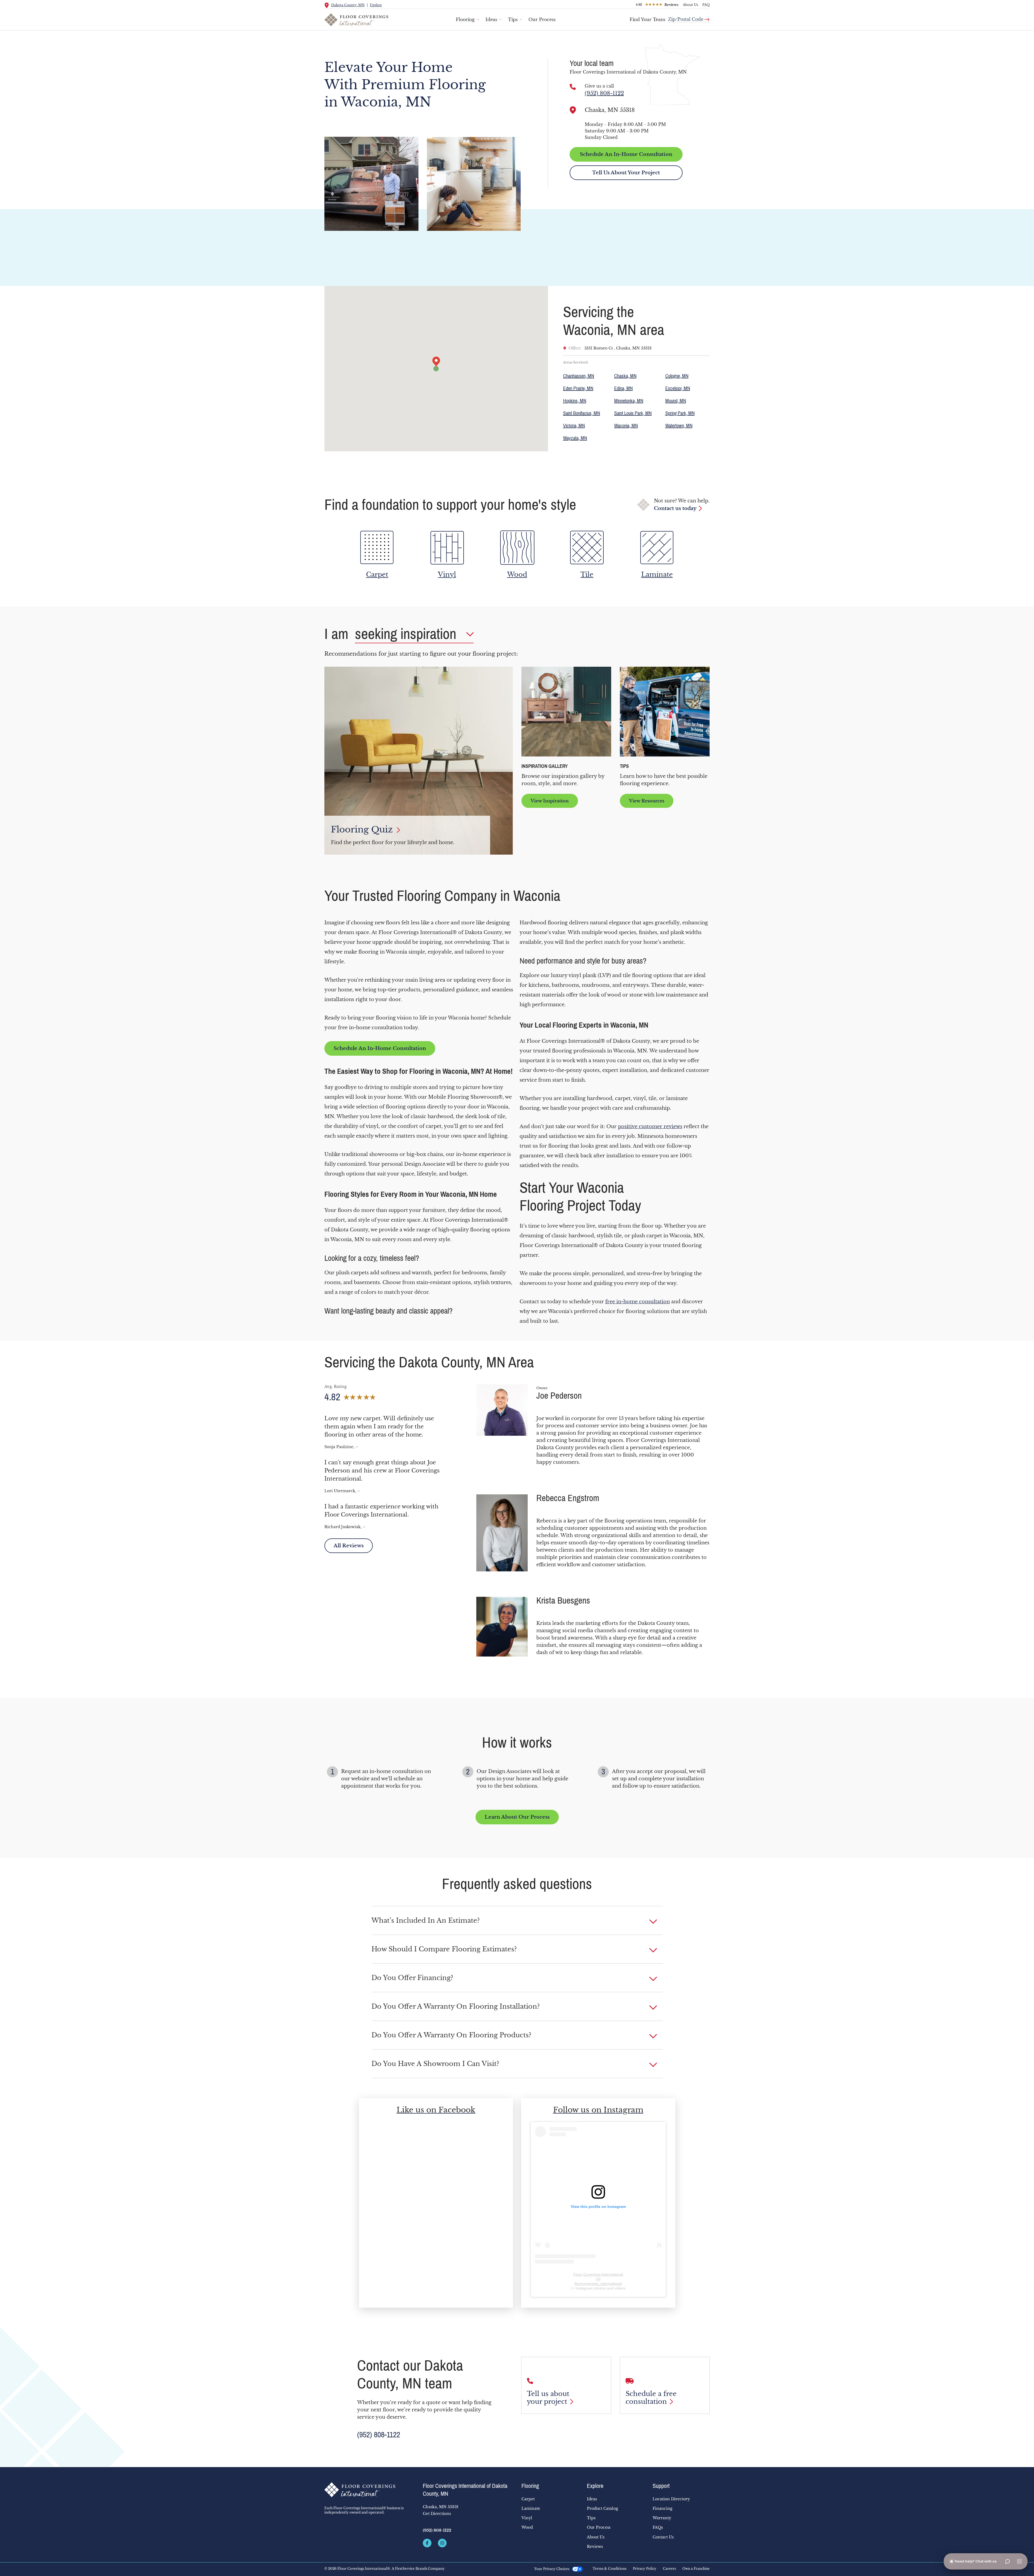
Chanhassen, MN (579, 376)
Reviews (595, 2547)
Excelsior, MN (678, 388)
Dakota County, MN (348, 5)
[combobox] (689, 17)
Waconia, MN (626, 426)
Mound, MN (676, 401)
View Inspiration (550, 801)
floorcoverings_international (598, 2284)
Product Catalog (602, 2508)
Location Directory (671, 2499)
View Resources (647, 801)
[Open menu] (1019, 2561)
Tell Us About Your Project (626, 173)
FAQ (706, 5)
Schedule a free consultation (651, 2398)
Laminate (531, 2508)
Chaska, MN (625, 376)
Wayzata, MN (575, 438)
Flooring (465, 19)
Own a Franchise (696, 2569)
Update (376, 5)
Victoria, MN (574, 426)
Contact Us (663, 2537)
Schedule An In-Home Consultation (626, 154)
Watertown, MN (679, 426)
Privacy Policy (645, 2569)
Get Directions (437, 2514)
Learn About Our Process (517, 1817)
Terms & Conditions (609, 2569)
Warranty (662, 2518)
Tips (513, 19)
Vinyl (527, 2518)
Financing (662, 2508)
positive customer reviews (650, 1127)
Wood (527, 2527)
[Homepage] (369, 2490)
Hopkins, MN (575, 401)
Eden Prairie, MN (578, 388)
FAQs (658, 2527)
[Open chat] (1008, 2561)
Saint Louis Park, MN (633, 413)
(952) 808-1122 (604, 93)
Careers (669, 2569)
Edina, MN (624, 388)
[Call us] (573, 87)
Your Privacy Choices (552, 2569)
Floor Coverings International (598, 2274)
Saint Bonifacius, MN (582, 413)
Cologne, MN (677, 376)
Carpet (528, 2499)
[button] (517, 1921)
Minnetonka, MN (629, 401)
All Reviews (349, 1546)
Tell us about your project (548, 2398)
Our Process (542, 19)
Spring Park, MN (680, 413)
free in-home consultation (638, 1302)
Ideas (491, 19)
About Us (690, 5)
